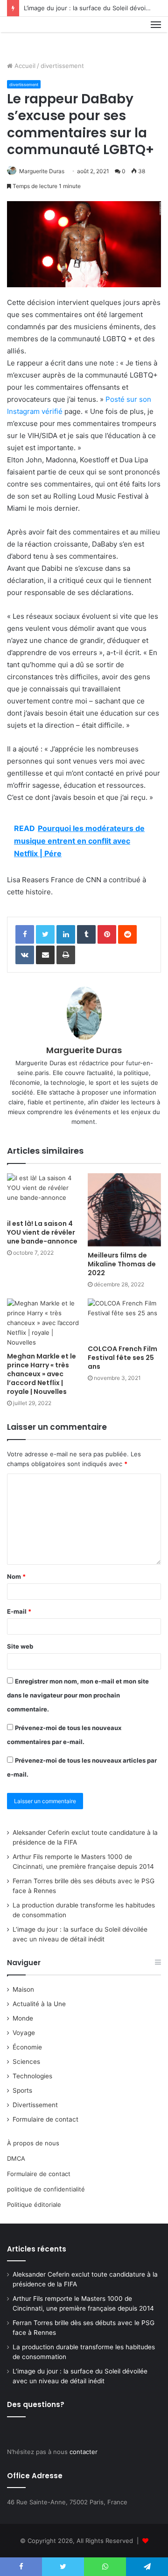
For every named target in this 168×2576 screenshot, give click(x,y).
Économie (27, 2047)
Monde (23, 2018)
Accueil (24, 66)
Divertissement (35, 2105)
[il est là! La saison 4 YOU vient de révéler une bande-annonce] (44, 1194)
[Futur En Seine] (38, 35)
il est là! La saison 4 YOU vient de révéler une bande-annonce (42, 1232)
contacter (84, 2452)
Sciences (26, 2062)
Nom (16, 1576)
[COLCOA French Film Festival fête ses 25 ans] (124, 1319)
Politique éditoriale (34, 2204)
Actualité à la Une (39, 2004)
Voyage (24, 2033)
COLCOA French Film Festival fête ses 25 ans (122, 1358)
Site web (20, 1646)
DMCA (16, 2158)
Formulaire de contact (45, 2119)
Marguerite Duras (42, 171)
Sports (22, 2090)
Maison (23, 1989)
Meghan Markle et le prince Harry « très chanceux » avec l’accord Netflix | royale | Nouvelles (42, 1374)
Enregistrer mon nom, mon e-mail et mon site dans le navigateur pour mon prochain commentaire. (78, 1695)
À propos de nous (33, 2143)
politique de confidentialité (46, 2189)
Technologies (32, 2076)
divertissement (62, 66)
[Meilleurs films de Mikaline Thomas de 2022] (124, 1210)
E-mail (19, 1611)
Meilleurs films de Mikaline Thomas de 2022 (122, 1264)
